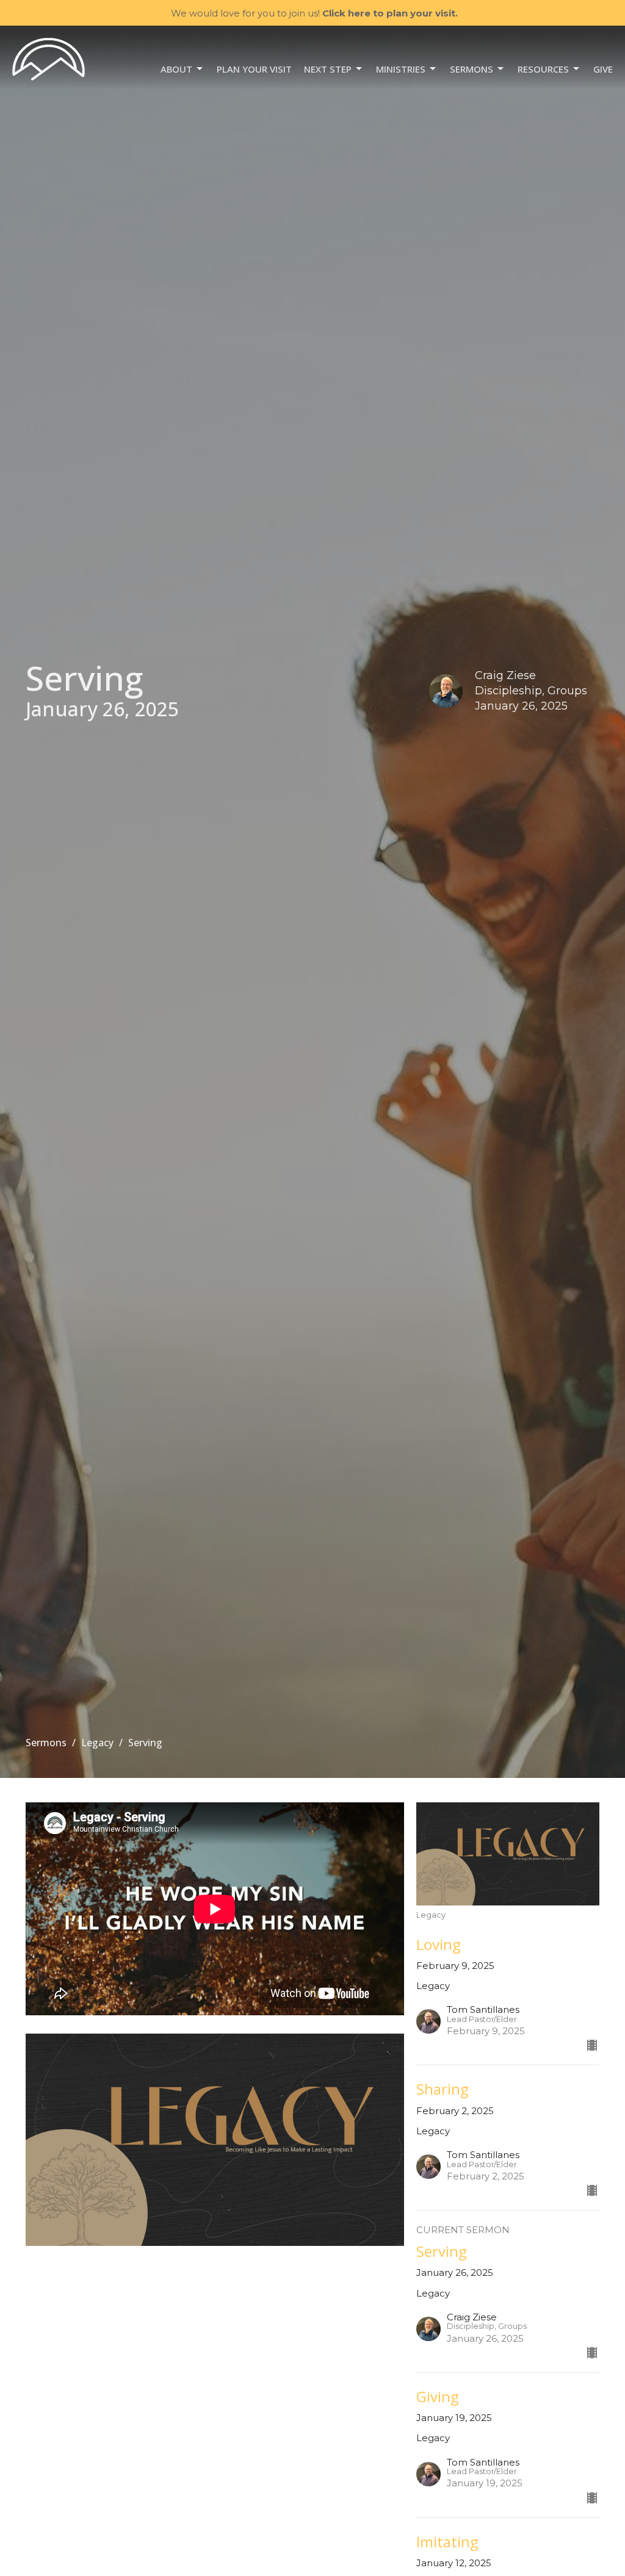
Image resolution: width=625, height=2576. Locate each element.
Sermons (471, 69)
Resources (543, 69)
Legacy (97, 1743)
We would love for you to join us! (314, 13)
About (176, 69)
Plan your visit (254, 69)
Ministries (401, 69)
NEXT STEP (328, 69)
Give (603, 69)
